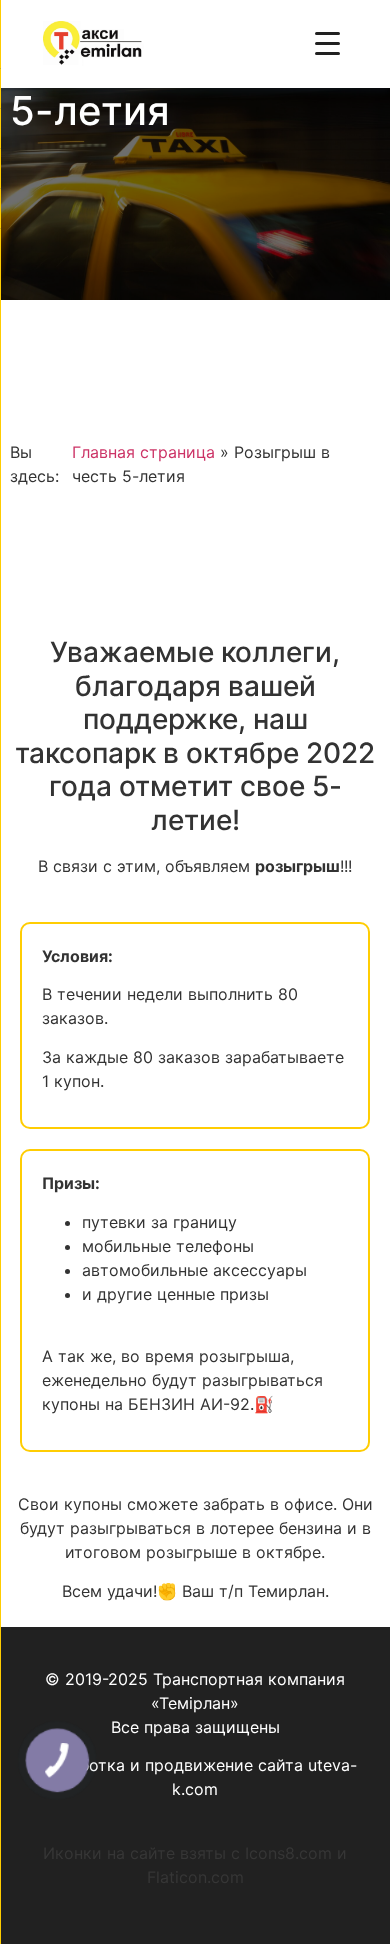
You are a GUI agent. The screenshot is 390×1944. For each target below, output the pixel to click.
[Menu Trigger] (327, 42)
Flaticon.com (195, 1877)
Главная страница (143, 452)
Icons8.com (288, 1853)
